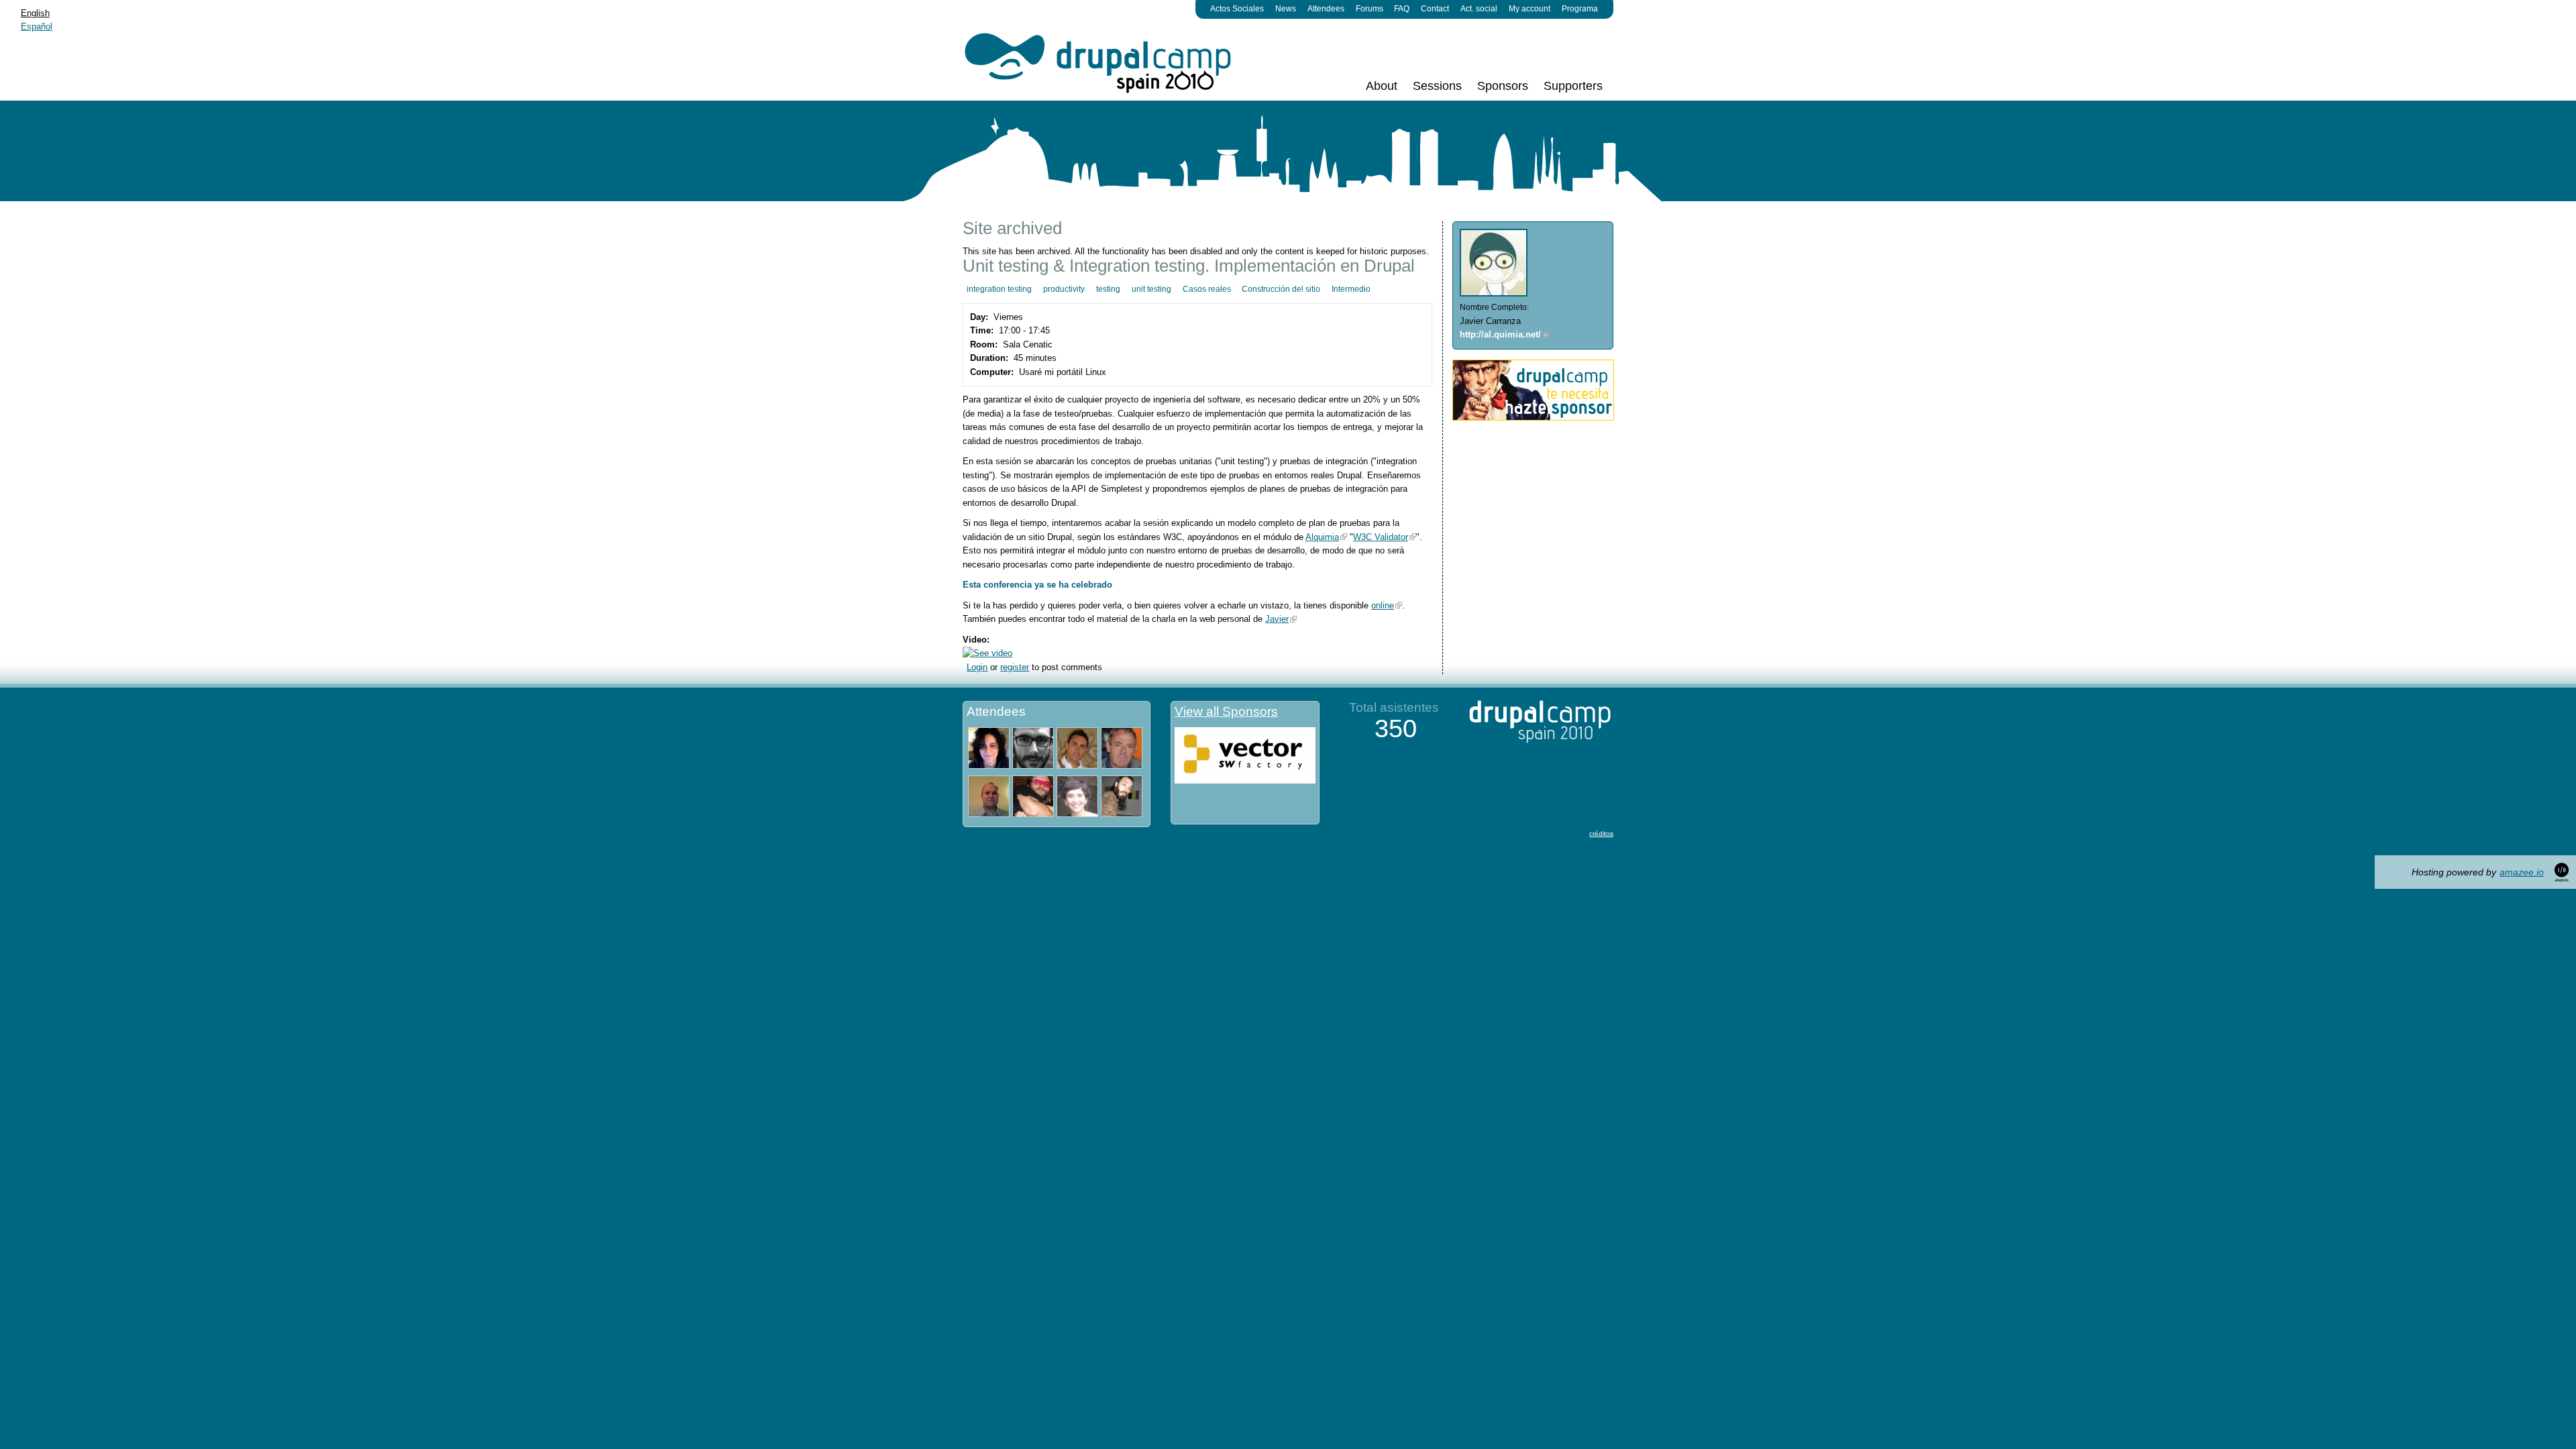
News (1286, 9)
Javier (1277, 619)
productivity (1064, 289)
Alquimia (1322, 537)
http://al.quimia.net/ (1500, 334)
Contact (1435, 9)
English (35, 13)
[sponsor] (1533, 418)
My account (1529, 9)
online (1383, 605)
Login (977, 667)
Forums (1370, 9)
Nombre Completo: (1494, 307)
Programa (1580, 9)
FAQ (1402, 9)
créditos (1601, 834)
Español (37, 26)
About (1382, 86)
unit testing (1151, 289)
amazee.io (2522, 872)
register (1015, 667)
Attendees (1326, 9)
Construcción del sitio (1281, 289)
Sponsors (1503, 86)
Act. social (1479, 9)
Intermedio (1351, 289)
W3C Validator (1381, 537)
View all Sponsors (1226, 711)
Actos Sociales (1237, 9)
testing (1108, 289)
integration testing (999, 289)
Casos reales (1207, 289)
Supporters (1573, 86)
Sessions (1437, 86)
